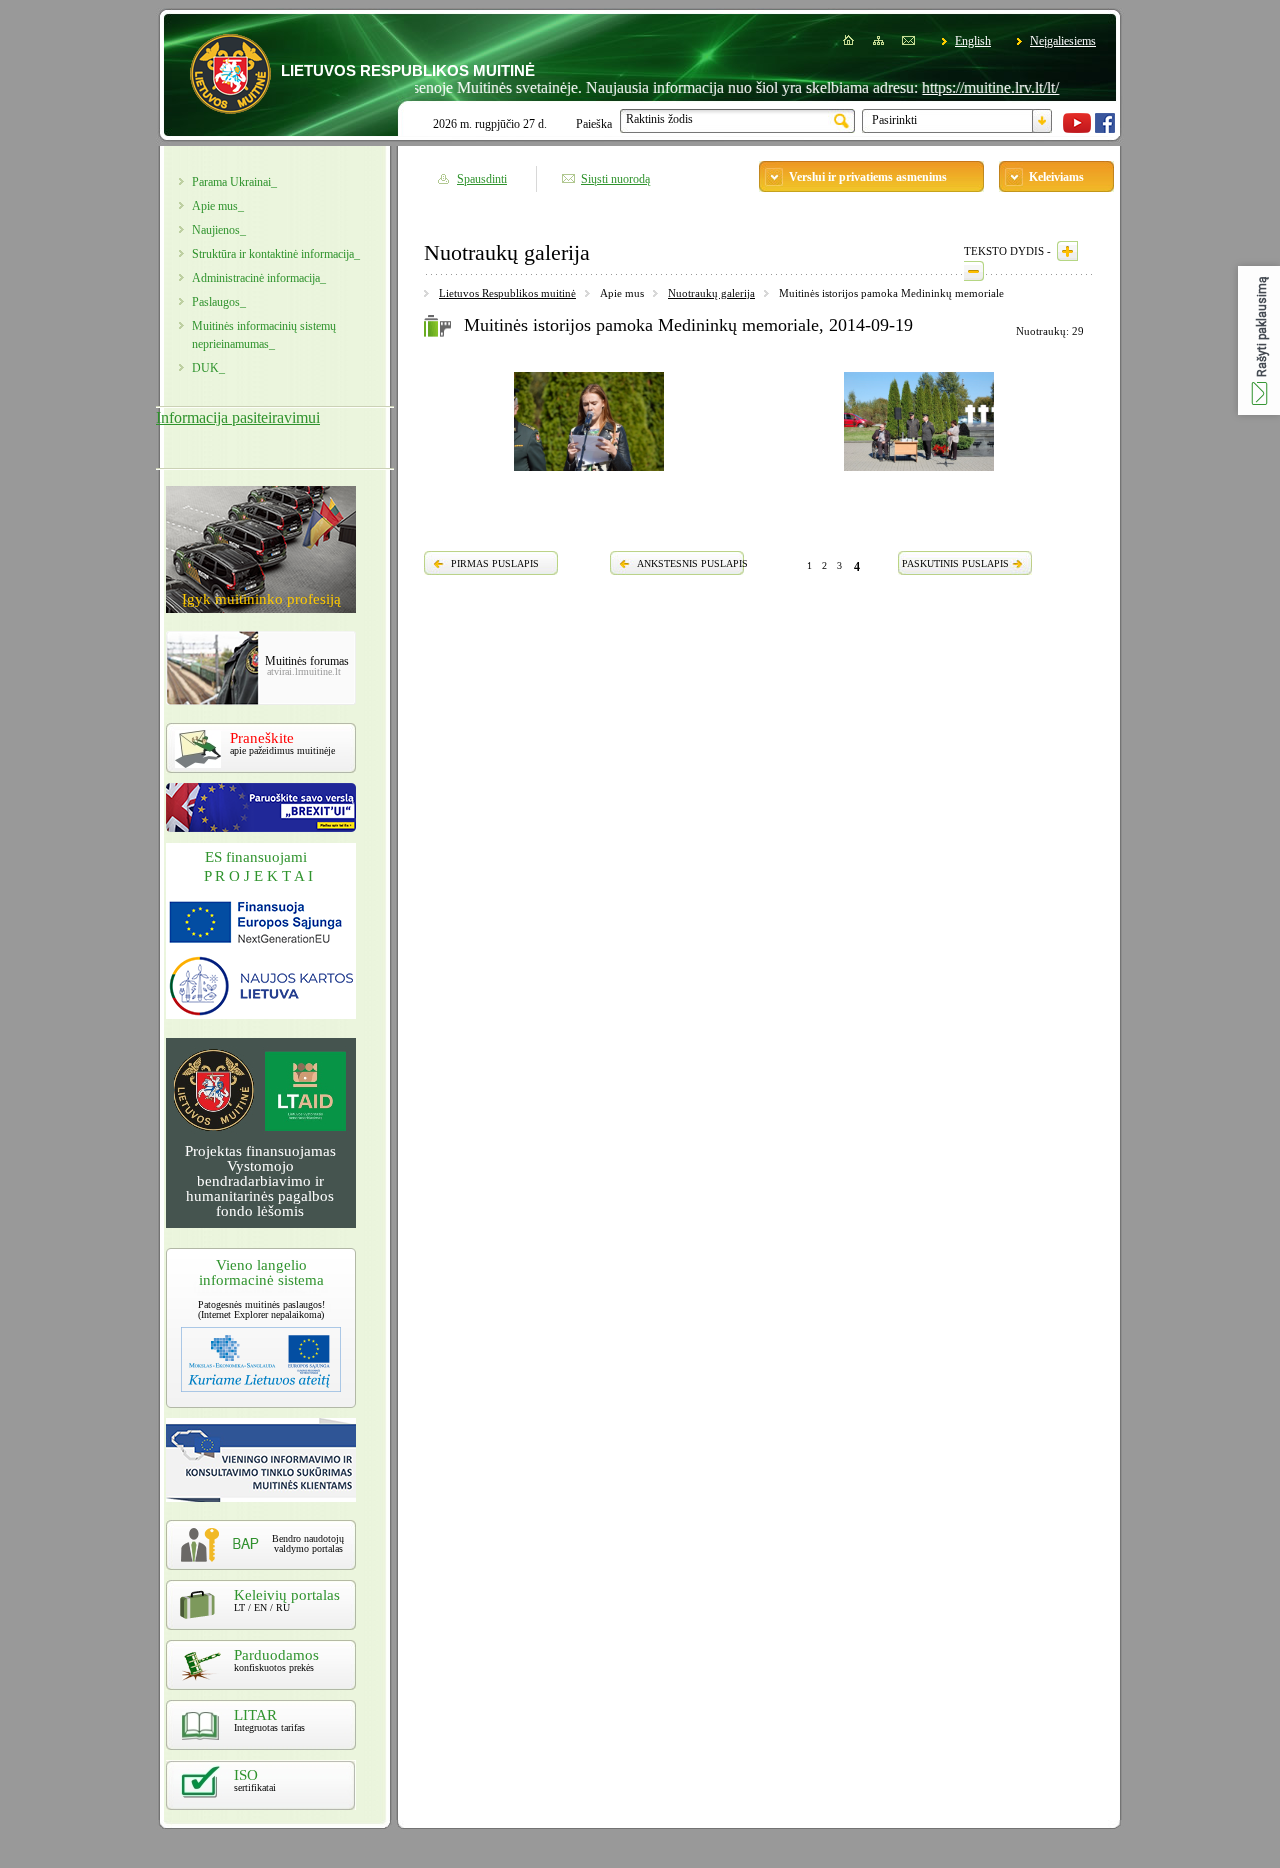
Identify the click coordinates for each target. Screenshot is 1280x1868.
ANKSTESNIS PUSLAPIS (692, 563)
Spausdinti (482, 179)
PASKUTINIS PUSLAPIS (955, 563)
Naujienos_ (219, 230)
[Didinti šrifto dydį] (1067, 251)
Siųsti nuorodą (615, 179)
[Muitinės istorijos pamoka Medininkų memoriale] (589, 474)
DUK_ (208, 368)
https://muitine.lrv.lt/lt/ (960, 87)
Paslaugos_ (219, 302)
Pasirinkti (894, 120)
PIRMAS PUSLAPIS (495, 563)
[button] (1259, 340)
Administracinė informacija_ (259, 278)
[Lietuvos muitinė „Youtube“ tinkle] (1077, 129)
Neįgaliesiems (1063, 41)
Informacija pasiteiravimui (238, 417)
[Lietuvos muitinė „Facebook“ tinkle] (1105, 129)
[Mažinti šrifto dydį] (974, 271)
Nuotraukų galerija (711, 293)
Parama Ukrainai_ (234, 182)
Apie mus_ (218, 206)
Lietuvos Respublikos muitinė (507, 293)
